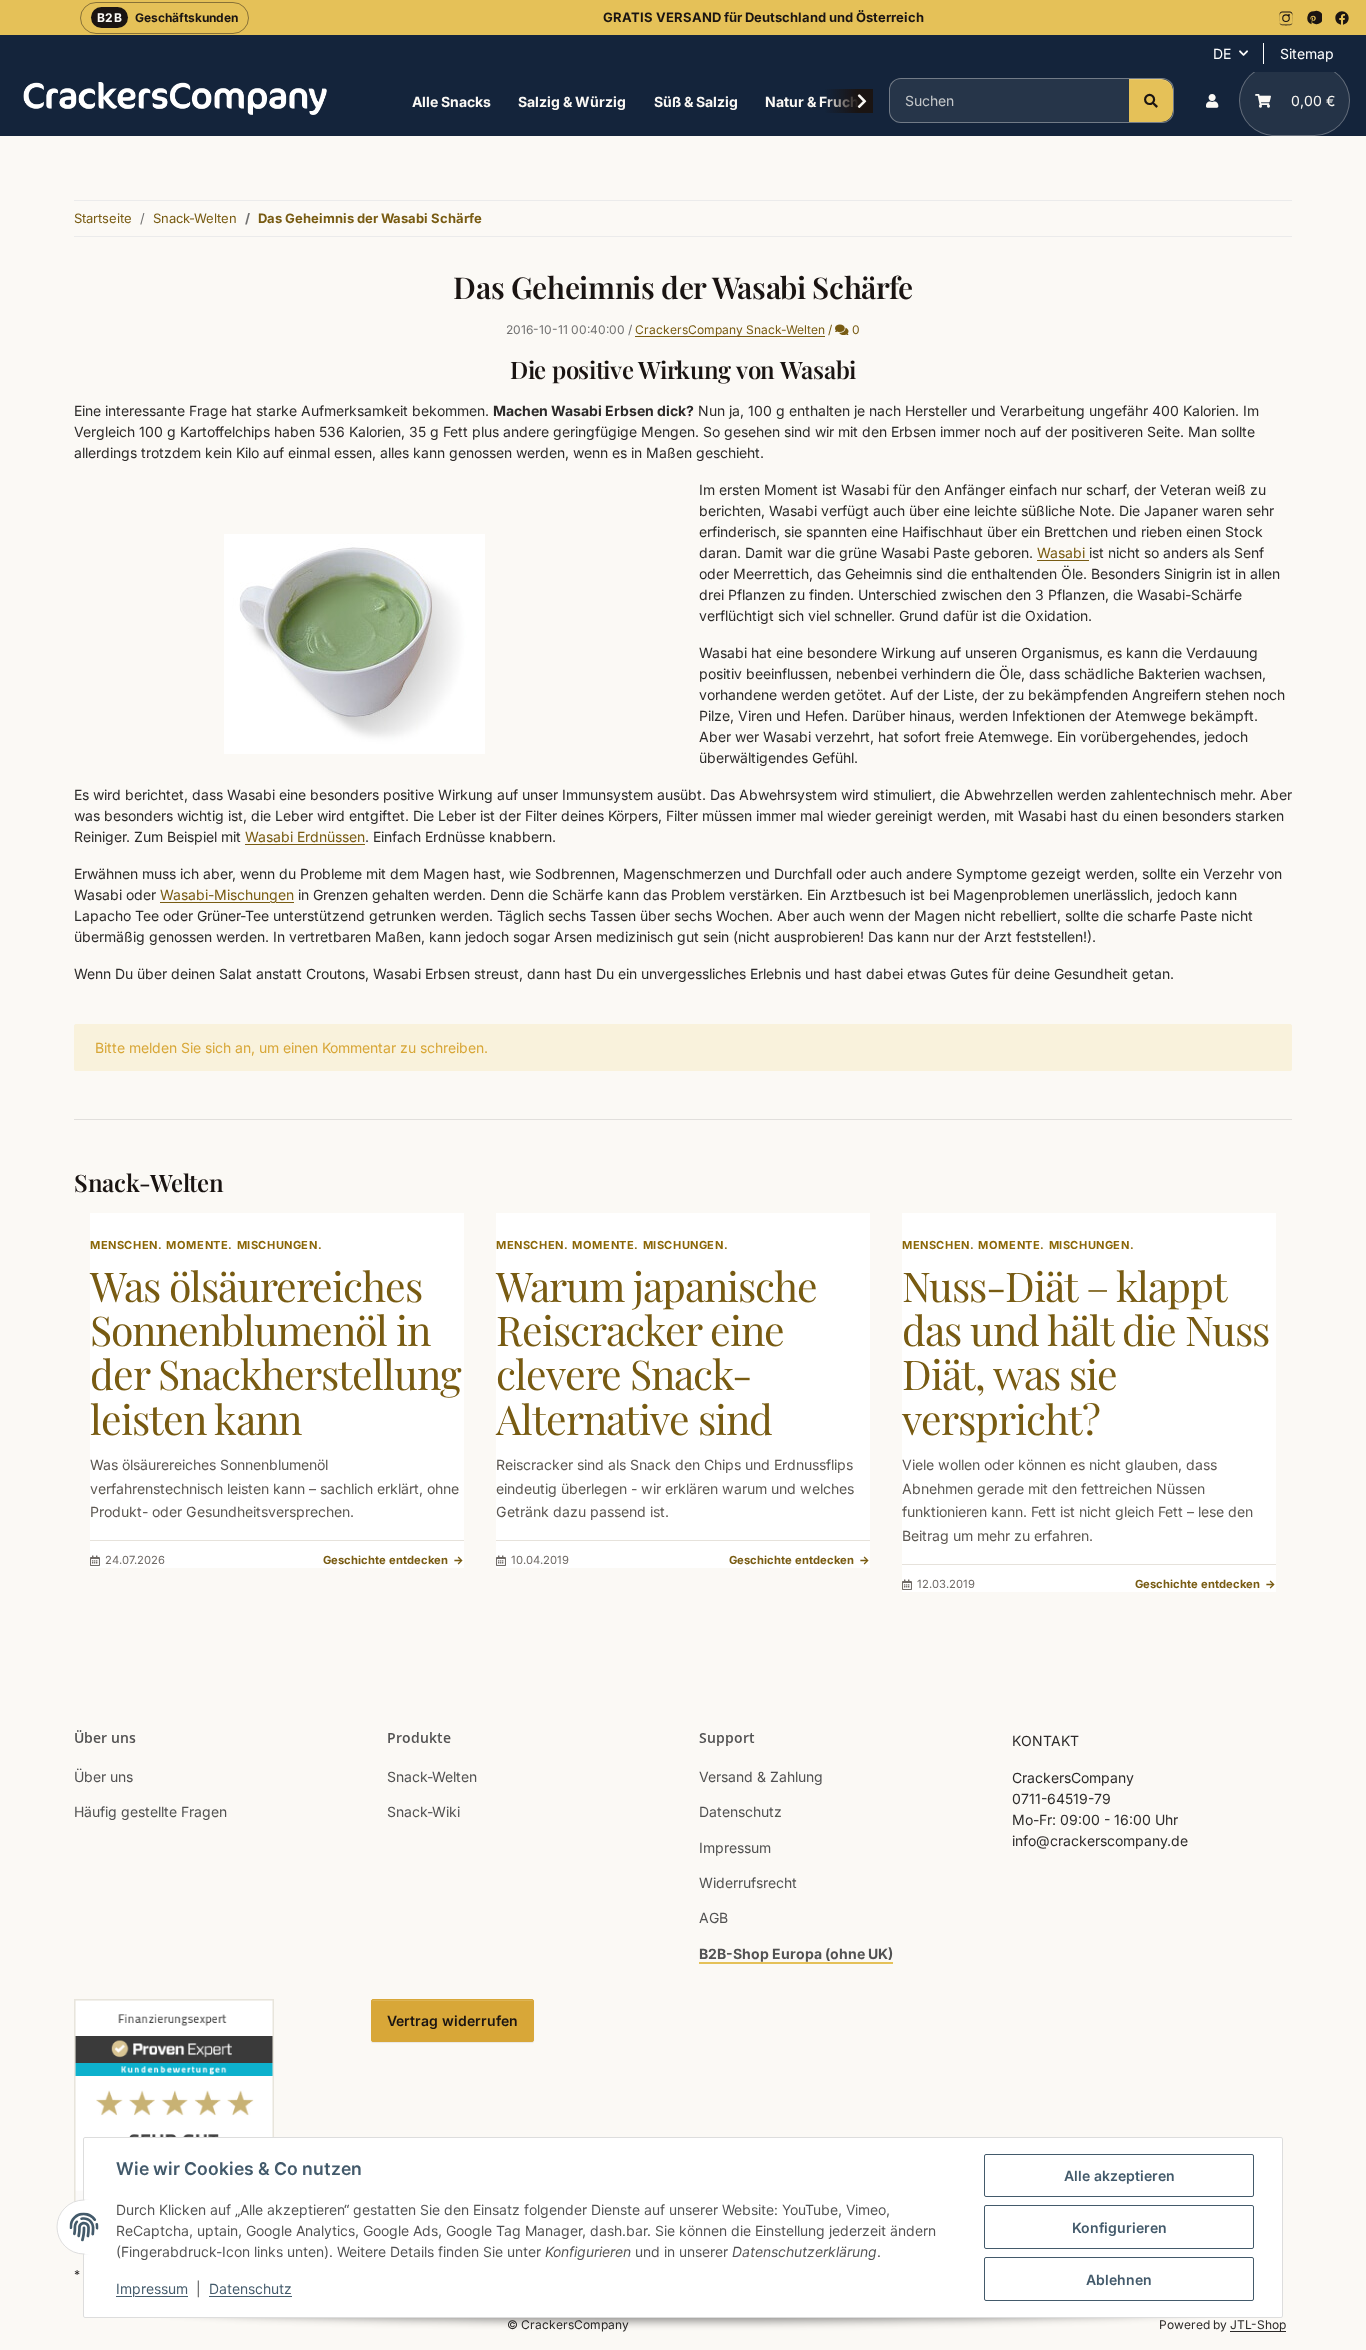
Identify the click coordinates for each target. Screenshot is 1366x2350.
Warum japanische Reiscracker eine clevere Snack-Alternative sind (656, 1351)
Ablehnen (1119, 2279)
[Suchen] (1151, 100)
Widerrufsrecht (748, 1882)
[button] (1212, 100)
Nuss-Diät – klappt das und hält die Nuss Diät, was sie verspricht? (1085, 1351)
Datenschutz (250, 2288)
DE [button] (1222, 53)
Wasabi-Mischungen (227, 894)
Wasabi (1063, 552)
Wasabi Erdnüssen (305, 836)
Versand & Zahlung (761, 1776)
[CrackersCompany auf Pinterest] (1314, 18)
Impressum (152, 2288)
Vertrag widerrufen (452, 2020)
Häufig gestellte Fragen (150, 1811)
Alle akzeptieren (1119, 2175)
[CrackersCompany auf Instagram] (1286, 18)
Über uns (103, 1776)
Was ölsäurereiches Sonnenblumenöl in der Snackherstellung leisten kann (275, 1351)
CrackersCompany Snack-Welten (730, 329)
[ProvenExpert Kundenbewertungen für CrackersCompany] (174, 2117)
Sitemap (1307, 53)
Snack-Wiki (423, 1811)
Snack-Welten (432, 1776)
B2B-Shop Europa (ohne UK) (796, 1953)
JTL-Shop (1258, 2324)
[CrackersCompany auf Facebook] (1342, 18)
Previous (123, 1415)
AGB (713, 1917)
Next (1243, 1415)
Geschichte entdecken (393, 1560)
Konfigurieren (1119, 2227)
